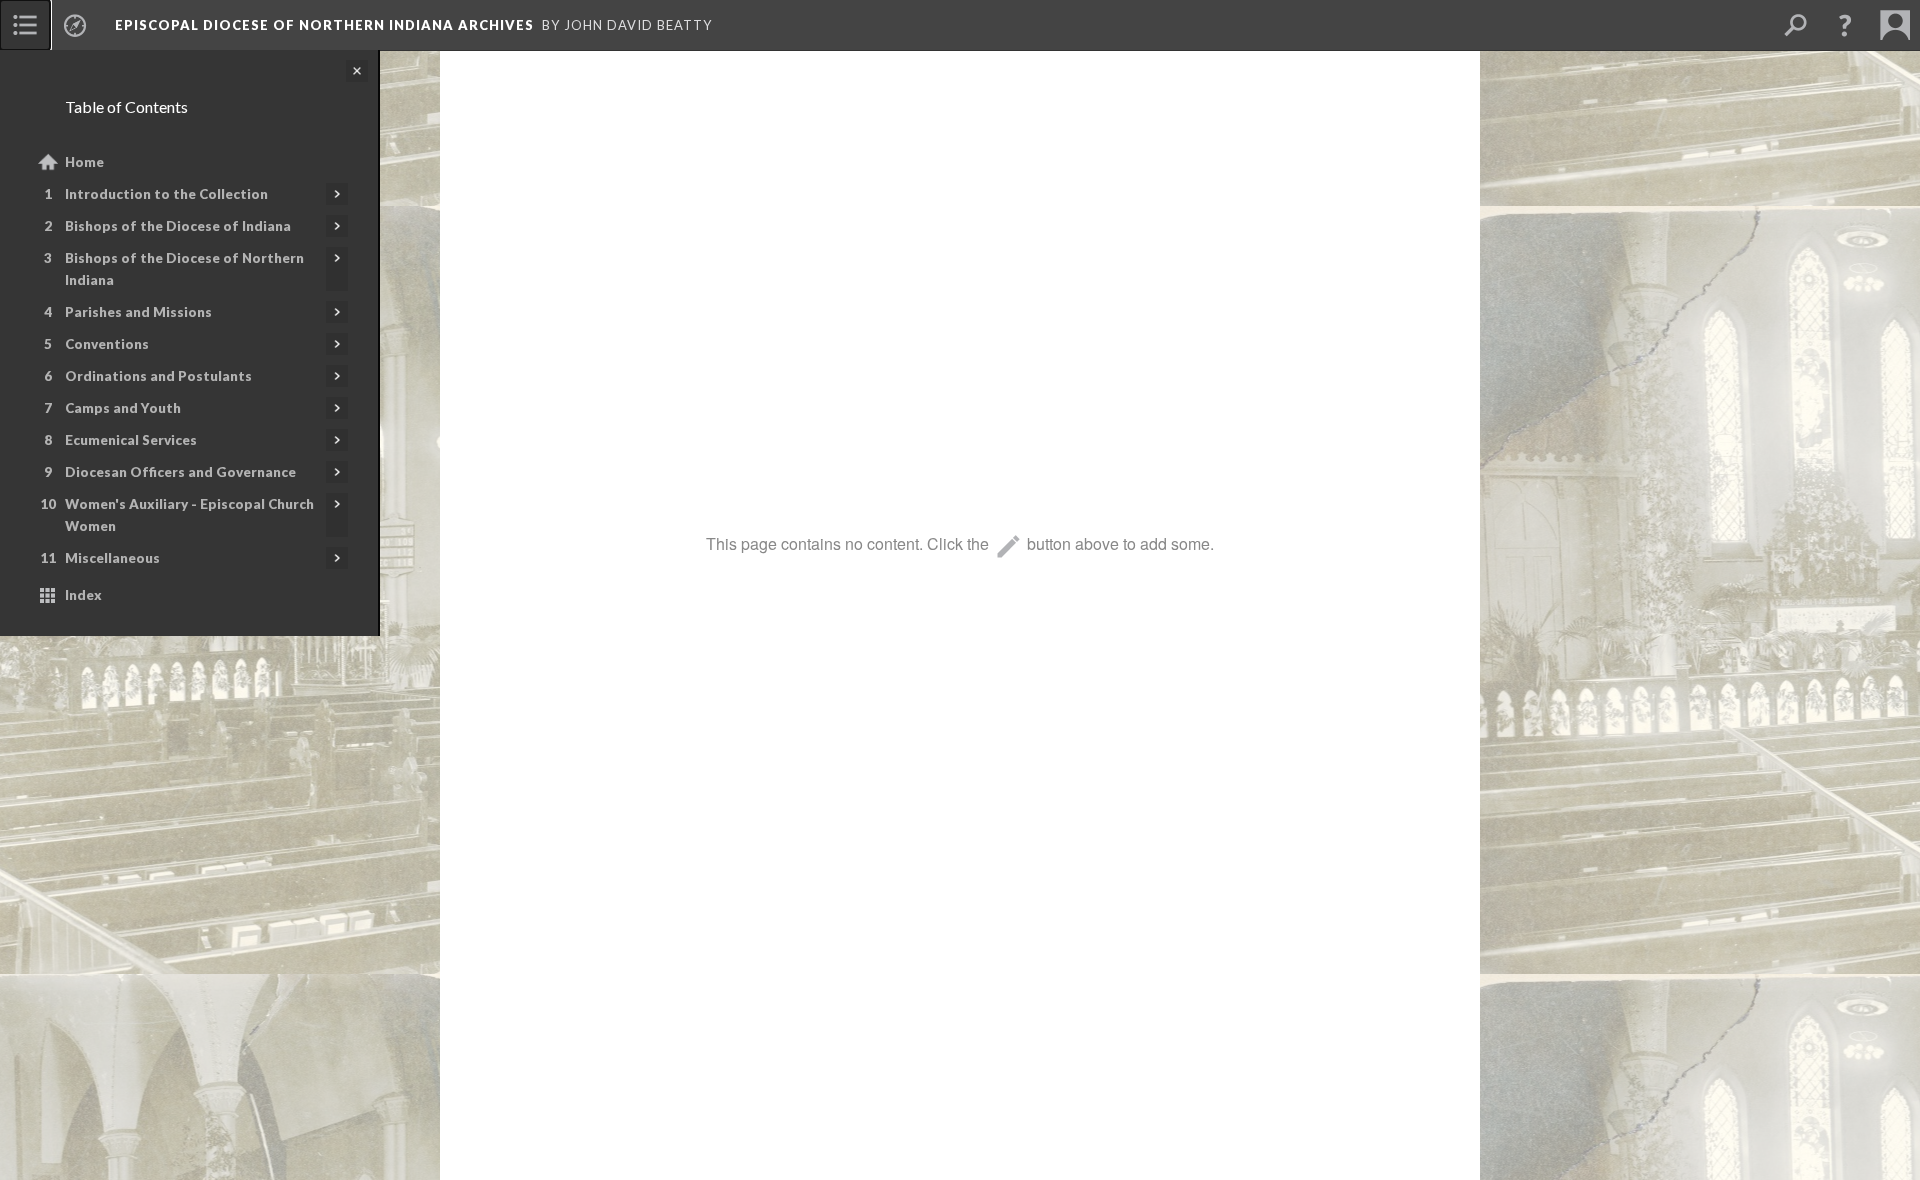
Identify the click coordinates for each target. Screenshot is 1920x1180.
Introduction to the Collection (166, 194)
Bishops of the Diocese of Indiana (178, 226)
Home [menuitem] (84, 162)
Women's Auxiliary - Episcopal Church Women (189, 515)
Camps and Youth (123, 408)
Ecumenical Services (131, 440)
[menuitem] (25, 25)
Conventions (107, 344)
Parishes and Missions (138, 312)
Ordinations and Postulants (158, 376)
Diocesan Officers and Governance (180, 472)
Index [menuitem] (83, 595)
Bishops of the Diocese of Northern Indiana (184, 269)
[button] (1845, 25)
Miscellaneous (112, 558)
